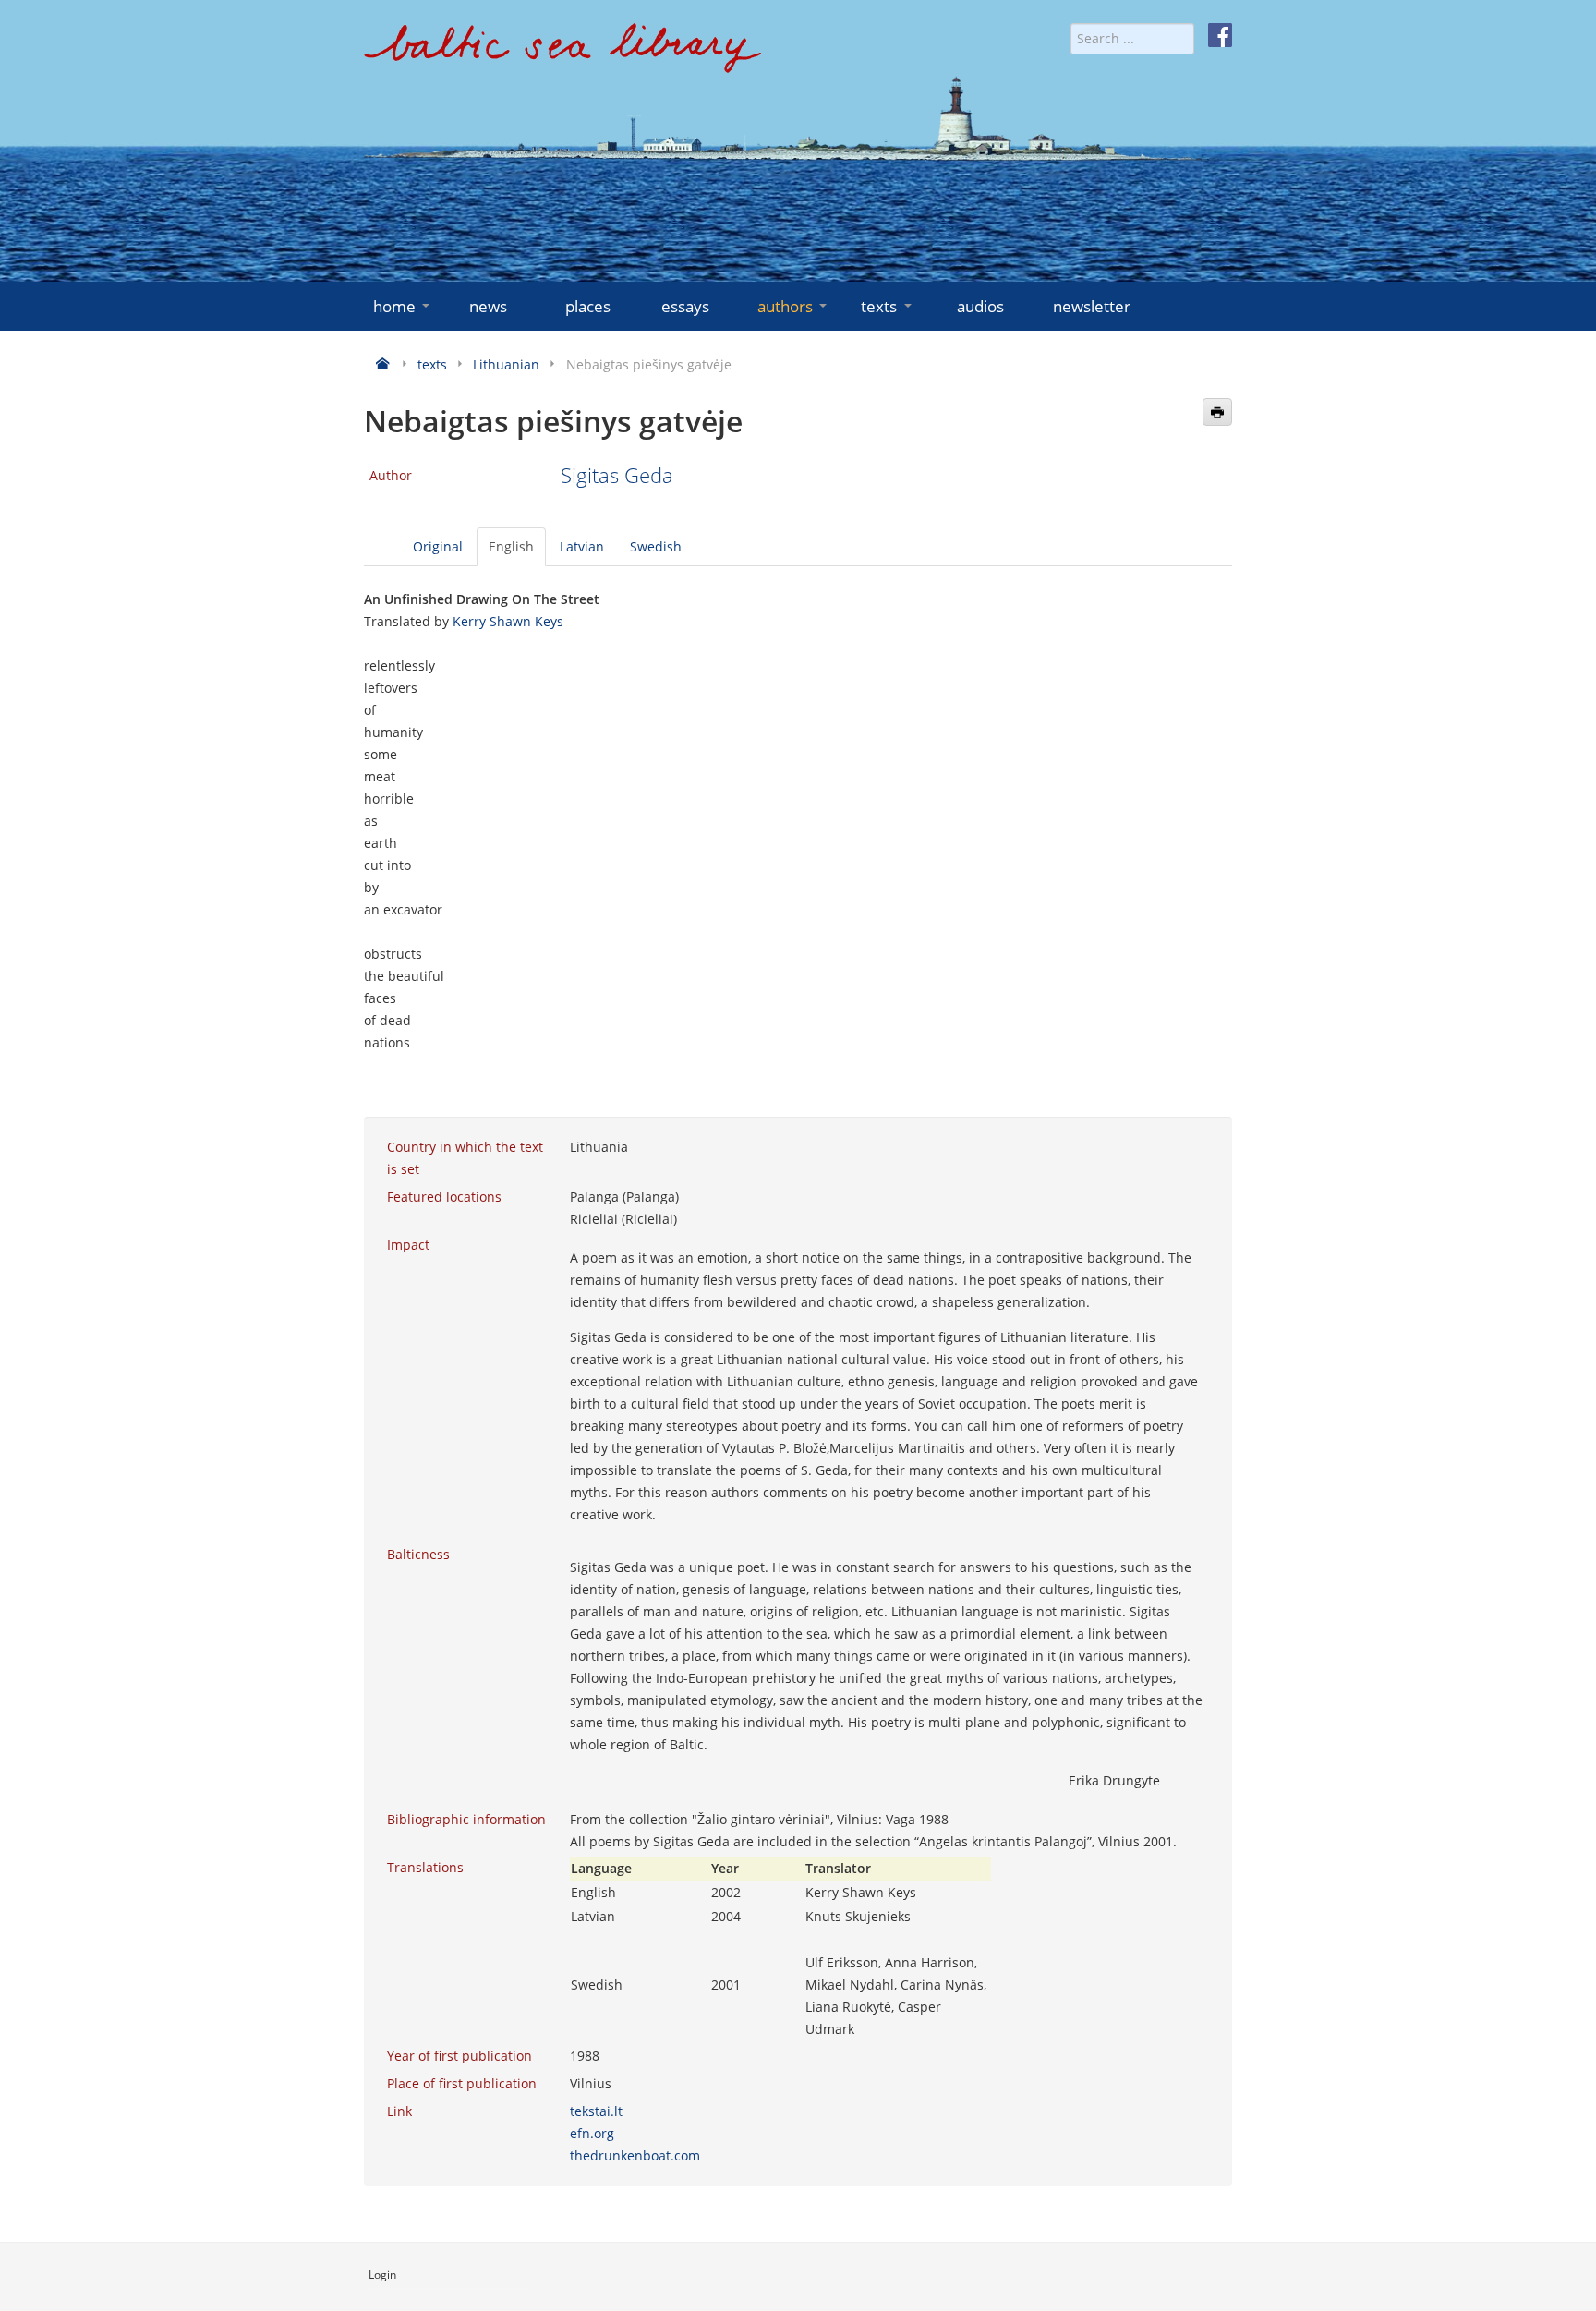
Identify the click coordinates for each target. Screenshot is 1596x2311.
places (588, 306)
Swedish (656, 546)
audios (980, 306)
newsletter (1092, 306)
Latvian (582, 546)
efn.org (592, 2133)
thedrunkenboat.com (635, 2155)
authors (785, 306)
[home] (562, 55)
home (394, 306)
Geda (649, 475)
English (511, 546)
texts (879, 306)
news (488, 306)
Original (438, 546)
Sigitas (592, 475)
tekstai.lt (596, 2111)
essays (685, 306)
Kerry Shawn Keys (508, 621)
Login (382, 2275)
